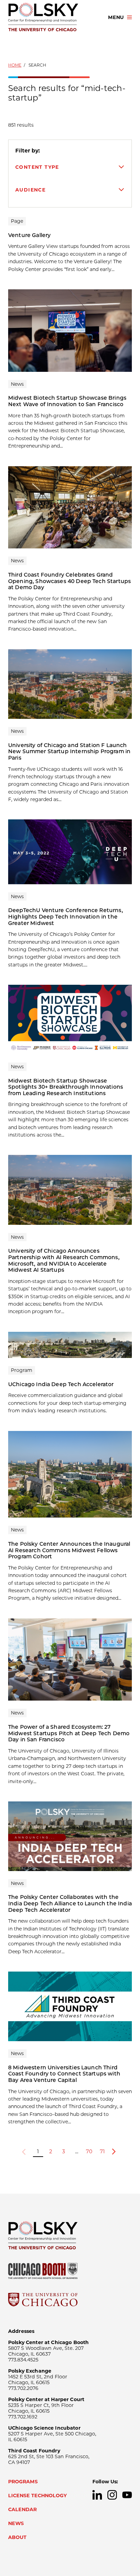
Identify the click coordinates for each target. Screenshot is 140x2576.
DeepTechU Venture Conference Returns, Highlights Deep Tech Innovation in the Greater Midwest (66, 917)
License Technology (38, 2496)
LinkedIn (97, 2495)
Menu (116, 17)
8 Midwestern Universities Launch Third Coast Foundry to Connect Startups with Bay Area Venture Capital (64, 2074)
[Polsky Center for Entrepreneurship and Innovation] (52, 17)
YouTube (127, 2495)
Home (15, 65)
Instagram (112, 2495)
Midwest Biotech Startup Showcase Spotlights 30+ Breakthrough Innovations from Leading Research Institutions (66, 1087)
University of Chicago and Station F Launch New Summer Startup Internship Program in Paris (69, 751)
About (17, 2537)
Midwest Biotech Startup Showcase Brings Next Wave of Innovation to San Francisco (67, 401)
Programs (23, 2482)
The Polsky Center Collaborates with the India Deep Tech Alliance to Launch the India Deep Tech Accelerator (70, 1903)
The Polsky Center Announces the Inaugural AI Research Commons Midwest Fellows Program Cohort (69, 1550)
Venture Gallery (29, 235)
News (16, 2523)
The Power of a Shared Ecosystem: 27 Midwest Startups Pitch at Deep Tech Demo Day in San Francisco (69, 1733)
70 (89, 2152)
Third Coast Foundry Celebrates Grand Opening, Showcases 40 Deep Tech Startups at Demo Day (69, 581)
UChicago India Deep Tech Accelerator (61, 1384)
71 (102, 2152)
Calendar (22, 2509)
